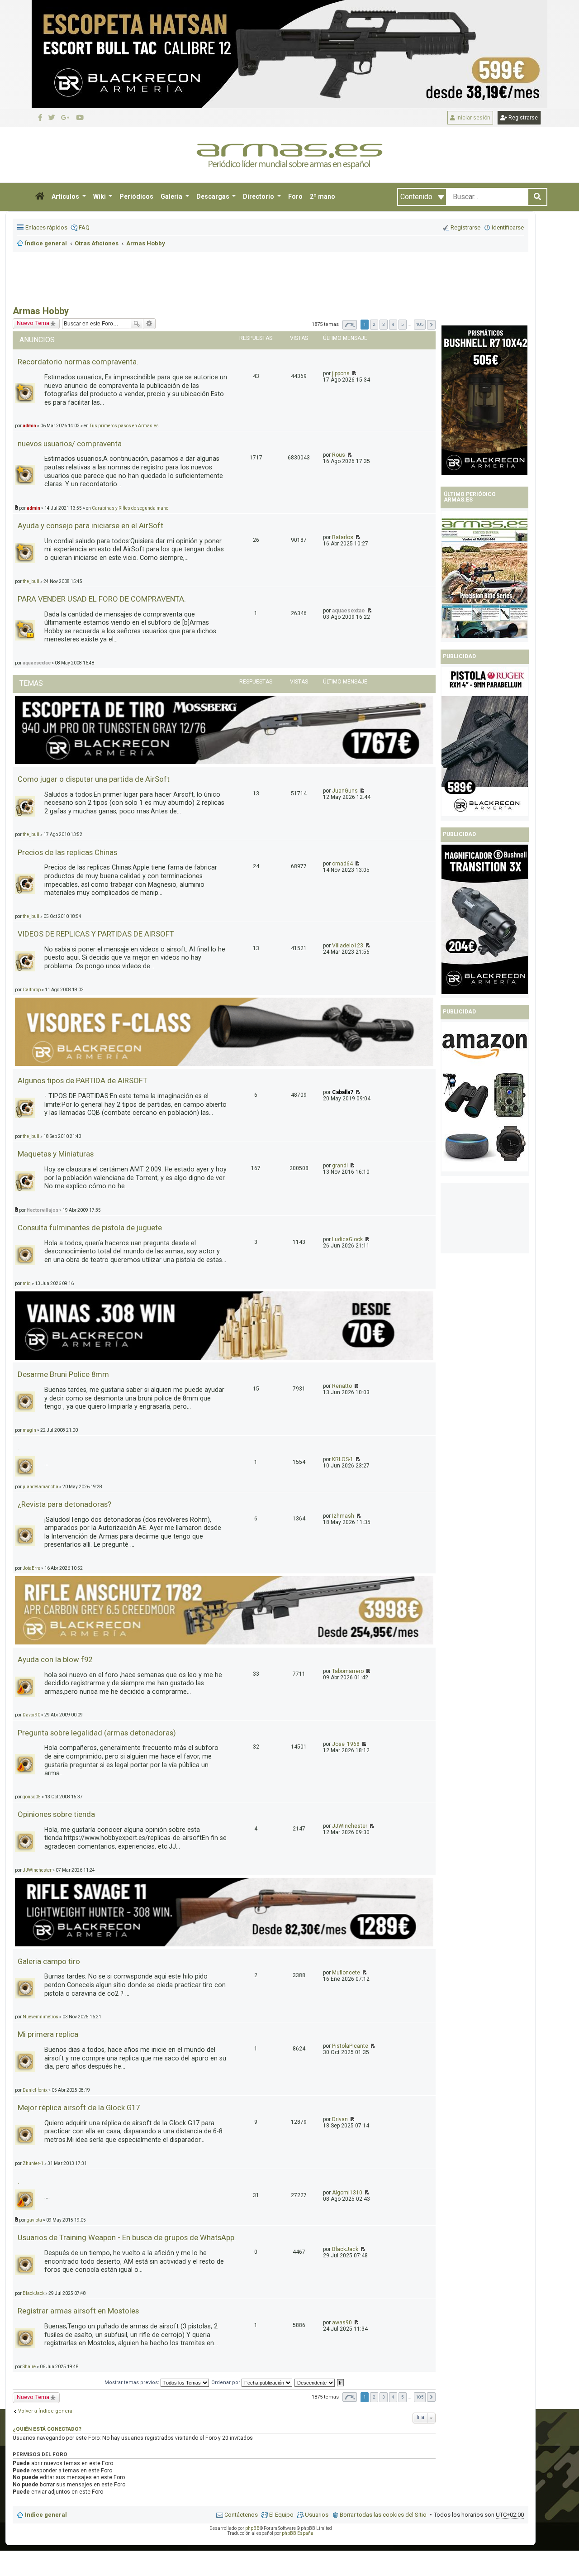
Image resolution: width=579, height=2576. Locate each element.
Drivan (340, 2119)
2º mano (323, 196)
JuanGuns (345, 791)
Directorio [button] (259, 196)
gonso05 (32, 1797)
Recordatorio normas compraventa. (78, 362)
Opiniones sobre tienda (56, 1814)
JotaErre (31, 1568)
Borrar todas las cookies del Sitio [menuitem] (383, 2515)
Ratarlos (343, 537)
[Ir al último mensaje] (354, 373)
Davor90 (31, 1715)
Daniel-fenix (35, 2090)
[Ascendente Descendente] (315, 2382)
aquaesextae (349, 611)
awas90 (342, 2323)
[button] (40, 197)
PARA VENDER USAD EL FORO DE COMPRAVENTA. (102, 599)
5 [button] (403, 324)
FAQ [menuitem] (84, 227)
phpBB (252, 2528)
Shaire (29, 2367)
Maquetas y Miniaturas (56, 1154)
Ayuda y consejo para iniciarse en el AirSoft (90, 526)
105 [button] (420, 324)
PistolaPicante (350, 2046)
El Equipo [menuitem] (281, 2515)
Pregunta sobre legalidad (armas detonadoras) (97, 1733)
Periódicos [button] (136, 196)
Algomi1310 (347, 2193)
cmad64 (342, 864)
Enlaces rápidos (46, 227)
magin (29, 1430)
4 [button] (393, 324)
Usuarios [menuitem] (317, 2515)
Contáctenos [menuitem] (241, 2515)
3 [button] (384, 324)
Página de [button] (350, 325)
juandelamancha (40, 1487)
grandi (340, 1166)
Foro (295, 196)
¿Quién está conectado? (47, 2429)
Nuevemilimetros (40, 2017)
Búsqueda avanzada (149, 324)
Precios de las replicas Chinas (67, 852)
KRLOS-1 (343, 1459)
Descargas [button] (214, 196)
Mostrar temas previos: (133, 2382)
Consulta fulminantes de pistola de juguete (90, 1228)
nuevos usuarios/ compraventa (70, 444)
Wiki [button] (100, 196)
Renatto (342, 1386)
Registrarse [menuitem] (465, 227)
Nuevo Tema (33, 323)
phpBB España (298, 2533)
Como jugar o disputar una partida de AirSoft (94, 779)
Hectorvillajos (43, 1210)
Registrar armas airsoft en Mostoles (78, 2311)
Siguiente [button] (431, 325)
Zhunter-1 (33, 2163)
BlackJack (345, 2249)
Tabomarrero (348, 1671)
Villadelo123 (348, 946)
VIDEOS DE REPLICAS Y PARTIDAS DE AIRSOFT (96, 934)
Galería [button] (172, 196)
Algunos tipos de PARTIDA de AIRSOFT (83, 1080)
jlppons (341, 373)
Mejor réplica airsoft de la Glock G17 (79, 2108)
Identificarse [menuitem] (508, 227)
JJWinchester (350, 1826)
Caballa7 (343, 1092)
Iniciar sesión (473, 118)
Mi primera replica (48, 2034)
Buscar (137, 324)
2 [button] (374, 324)
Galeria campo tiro (49, 1961)
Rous (339, 455)
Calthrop (32, 990)
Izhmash (343, 1516)
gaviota (34, 2220)
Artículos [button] (66, 196)
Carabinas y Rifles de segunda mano (130, 508)
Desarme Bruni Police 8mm (63, 1374)
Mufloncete (346, 1973)
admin (33, 508)
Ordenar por (226, 2382)
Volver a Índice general (46, 2411)
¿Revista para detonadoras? (64, 1504)
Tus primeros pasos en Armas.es (124, 426)
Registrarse (522, 118)
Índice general (46, 2515)
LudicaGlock (347, 1239)
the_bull (31, 581)
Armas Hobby (41, 311)
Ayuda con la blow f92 (55, 1659)
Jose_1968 (346, 1744)
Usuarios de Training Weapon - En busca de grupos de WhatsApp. (127, 2237)
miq (27, 1283)
